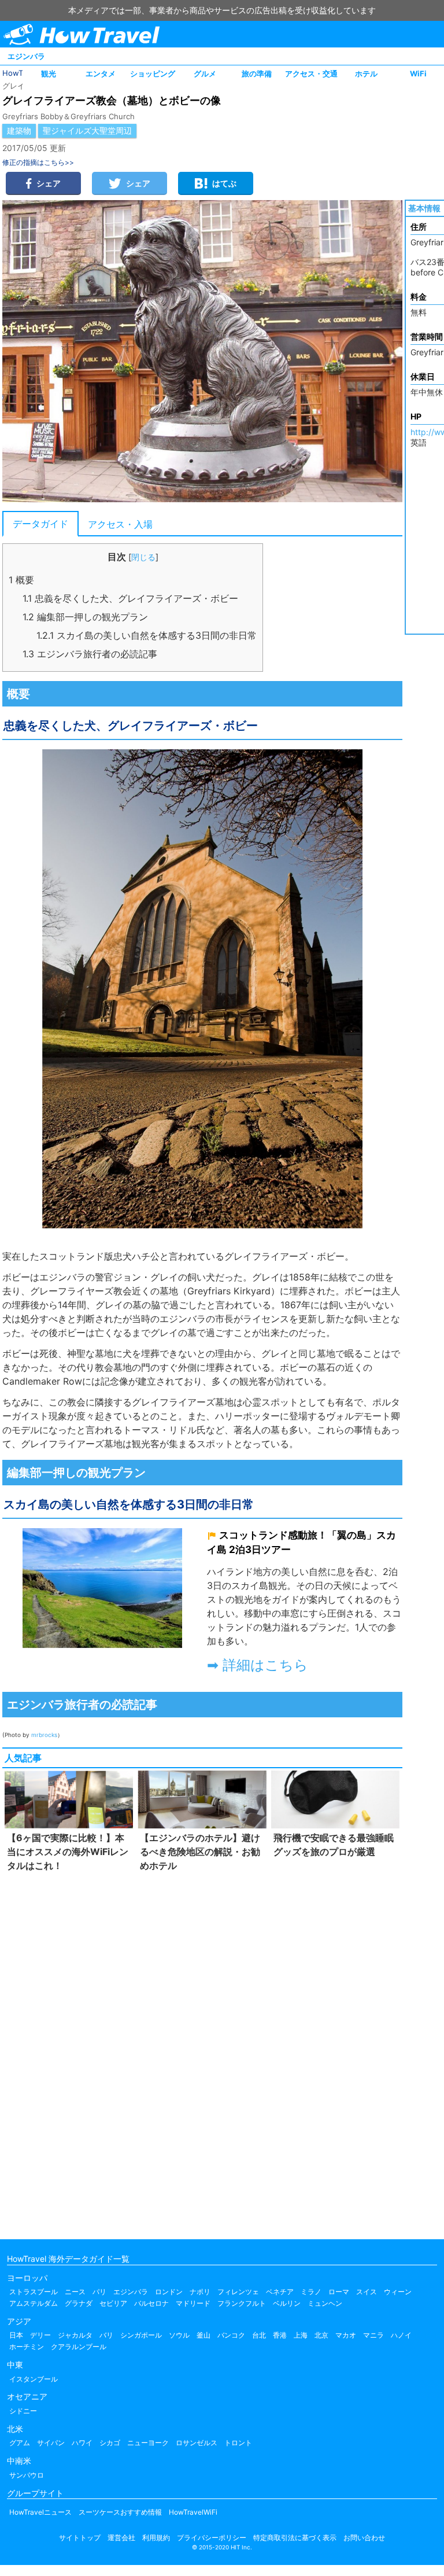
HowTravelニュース (40, 2512)
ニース (75, 2292)
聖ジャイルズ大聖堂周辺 (87, 130)
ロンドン (169, 2292)
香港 (280, 2335)
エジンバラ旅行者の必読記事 (90, 654)
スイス (367, 2292)
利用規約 (156, 2538)
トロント (238, 2443)
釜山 (203, 2335)
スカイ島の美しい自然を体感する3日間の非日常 (147, 635)
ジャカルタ (75, 2335)
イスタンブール (34, 2379)
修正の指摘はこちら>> (38, 162)
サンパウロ (27, 2475)
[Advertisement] (202, 2053)
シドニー (23, 2411)
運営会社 (121, 2538)
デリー (40, 2335)
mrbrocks (44, 1735)
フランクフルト (242, 2303)
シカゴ (110, 2443)
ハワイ (82, 2443)
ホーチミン (27, 2347)
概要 (21, 580)
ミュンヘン (325, 2303)
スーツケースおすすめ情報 (120, 2512)
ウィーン (398, 2292)
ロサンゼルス (197, 2443)
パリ (99, 2292)
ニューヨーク (148, 2443)
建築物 (19, 130)
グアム (20, 2443)
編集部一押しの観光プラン (85, 617)
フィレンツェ (238, 2292)
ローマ (339, 2292)
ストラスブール (34, 2292)
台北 (259, 2335)
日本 (16, 2335)
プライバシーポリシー (212, 2538)
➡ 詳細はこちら (258, 1665)
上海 (301, 2335)
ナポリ (200, 2292)
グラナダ (79, 2303)
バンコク (231, 2335)
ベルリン (287, 2303)
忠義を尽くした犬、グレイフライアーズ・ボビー (130, 598)
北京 (321, 2335)
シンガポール (141, 2335)
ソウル (179, 2335)
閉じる (143, 557)
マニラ (373, 2335)
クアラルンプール (79, 2347)
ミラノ (311, 2292)
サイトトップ (80, 2538)
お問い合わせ (364, 2538)
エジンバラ (26, 56)
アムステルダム (34, 2303)
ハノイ (401, 2335)
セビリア (113, 2303)
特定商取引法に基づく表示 (295, 2538)
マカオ (346, 2335)
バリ (106, 2335)
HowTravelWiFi (193, 2512)
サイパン (51, 2443)
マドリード (193, 2303)
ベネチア (280, 2292)
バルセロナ (151, 2303)
